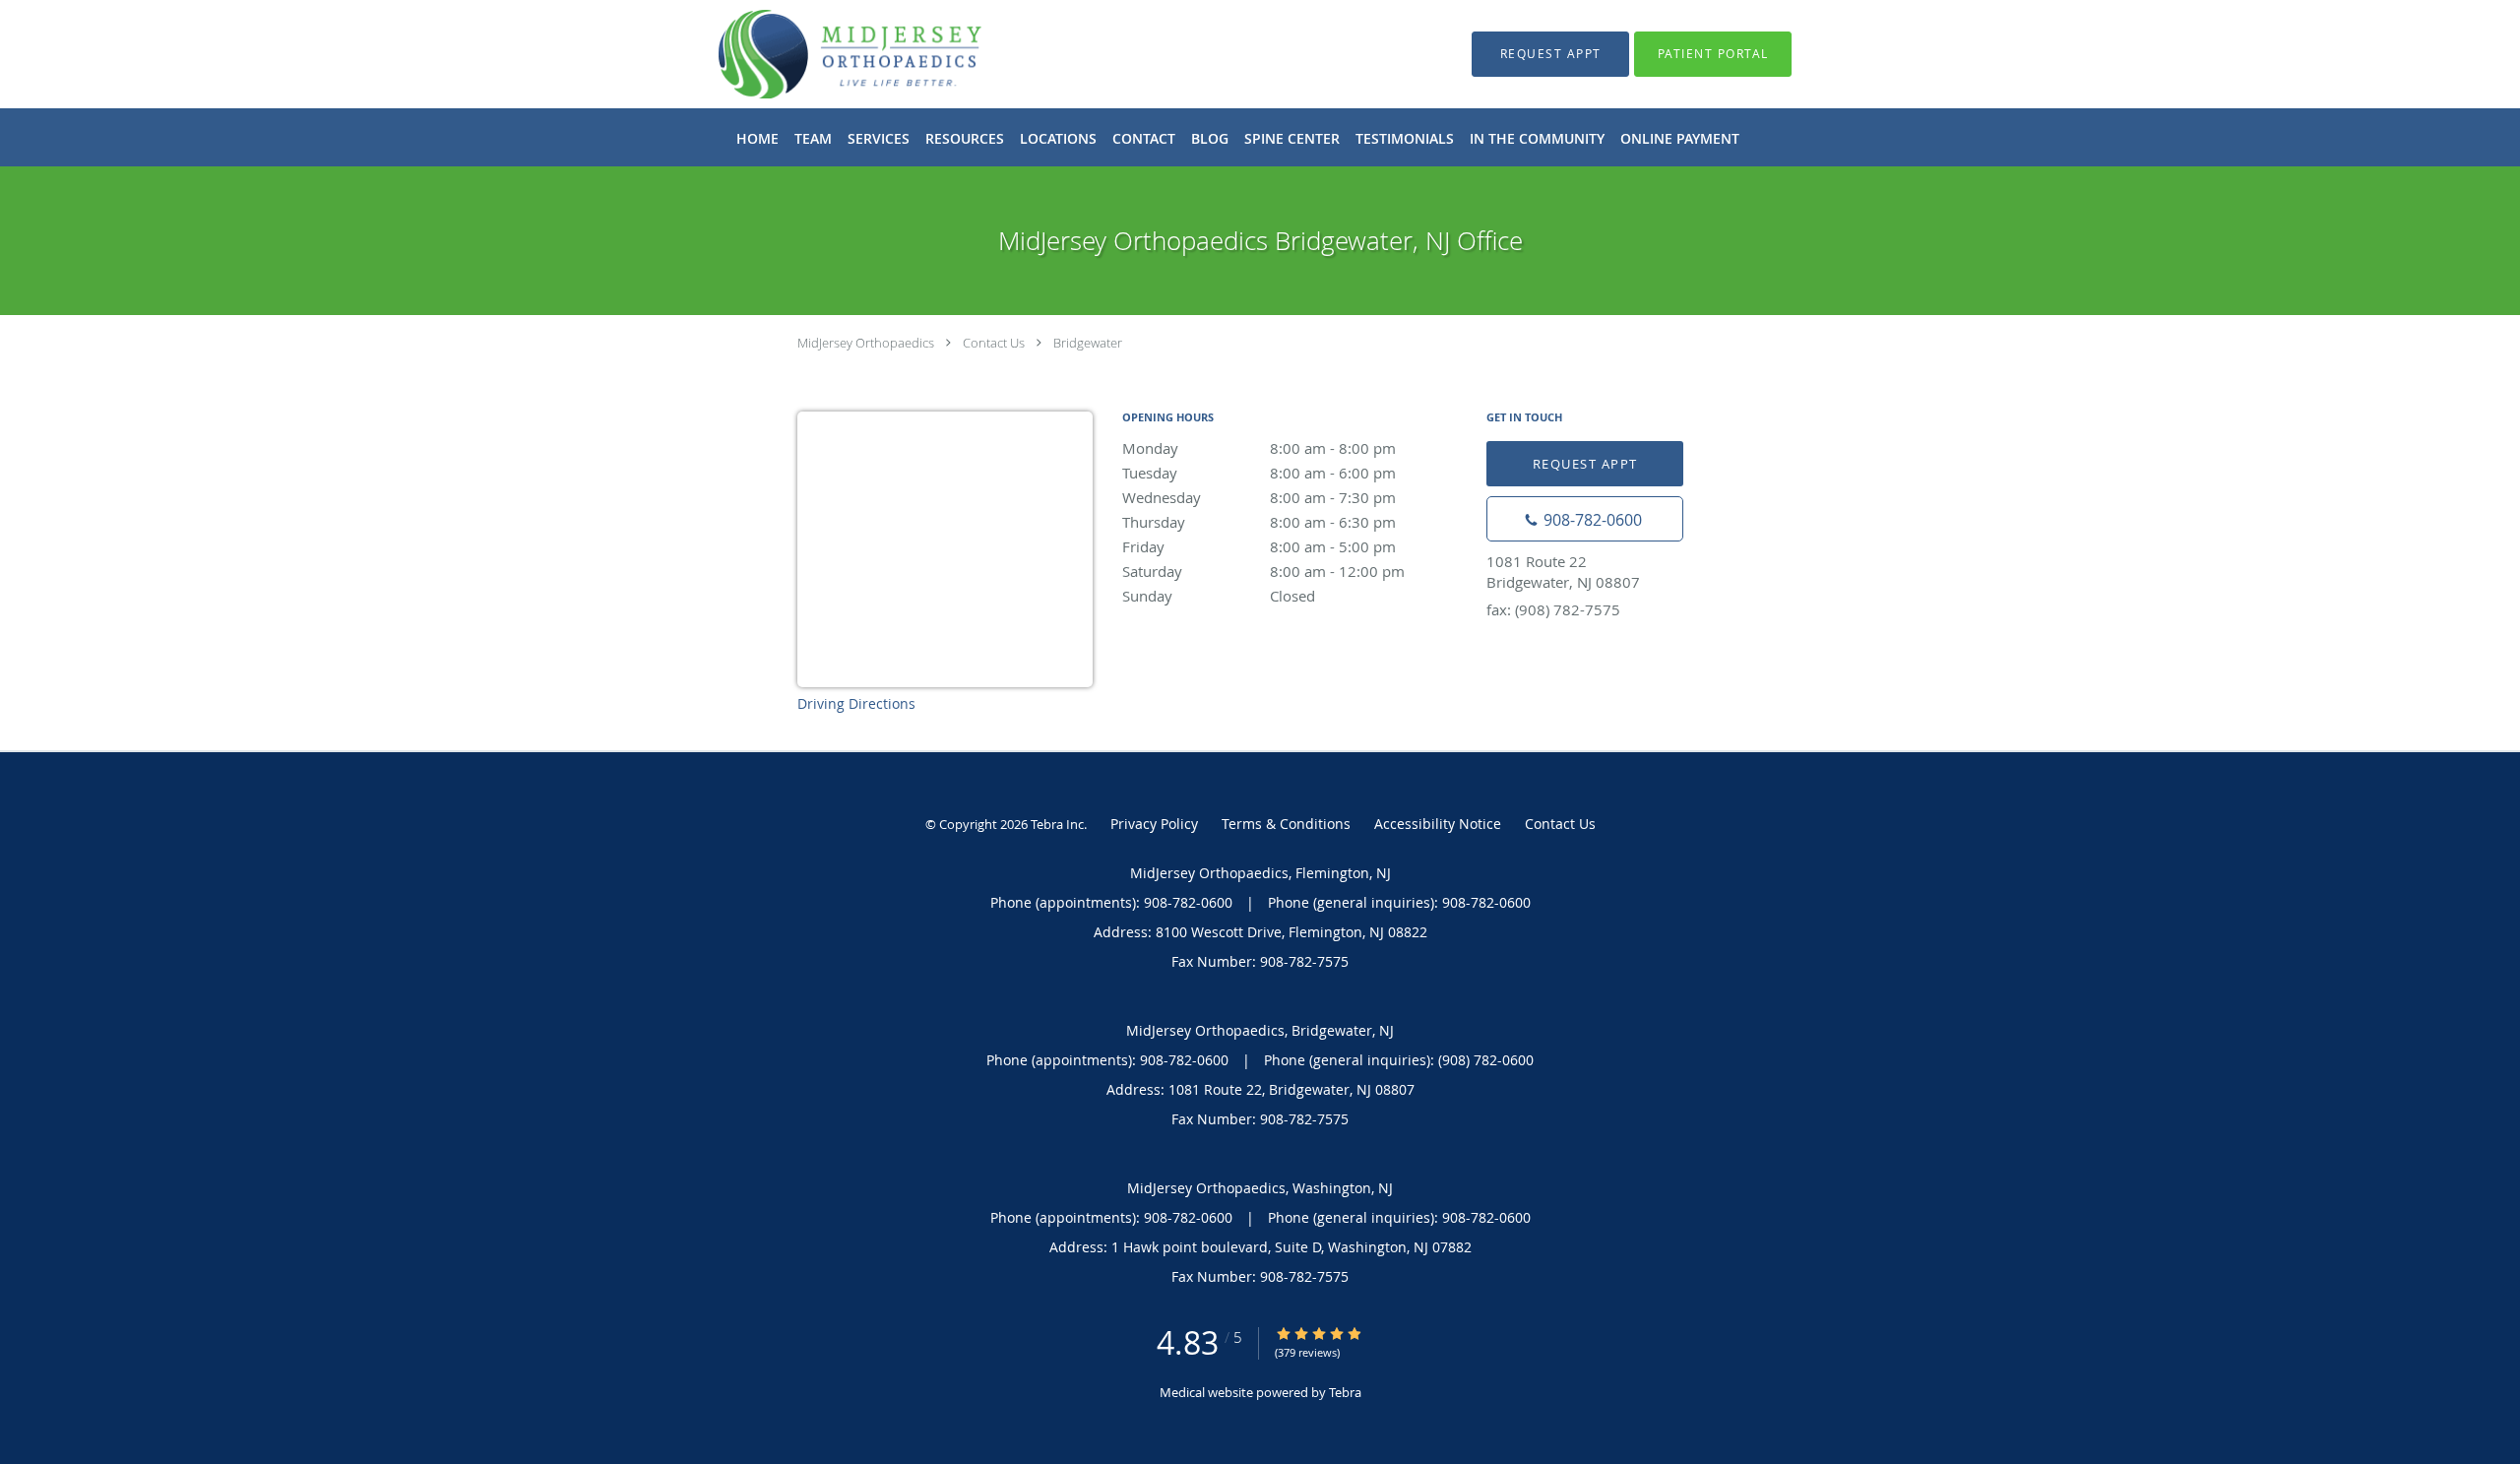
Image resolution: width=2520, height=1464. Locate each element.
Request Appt (1585, 464)
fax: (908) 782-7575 (1553, 609)
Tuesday (1259, 473)
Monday (1259, 448)
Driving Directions (856, 703)
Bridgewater (1088, 343)
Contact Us (994, 343)
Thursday (1259, 522)
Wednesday (1259, 497)
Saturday (1263, 571)
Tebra (1345, 1392)
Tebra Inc (1057, 824)
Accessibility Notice (1438, 824)
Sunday (1219, 596)
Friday (1259, 546)
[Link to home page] (820, 54)
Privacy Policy (1154, 824)
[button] (1550, 54)
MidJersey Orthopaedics (866, 343)
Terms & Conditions (1286, 824)
